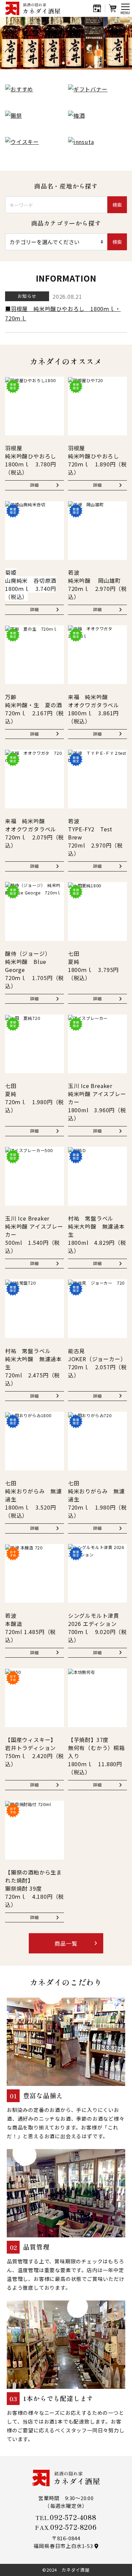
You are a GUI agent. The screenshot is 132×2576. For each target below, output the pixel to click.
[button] (63, 63)
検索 (117, 205)
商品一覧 (66, 1943)
